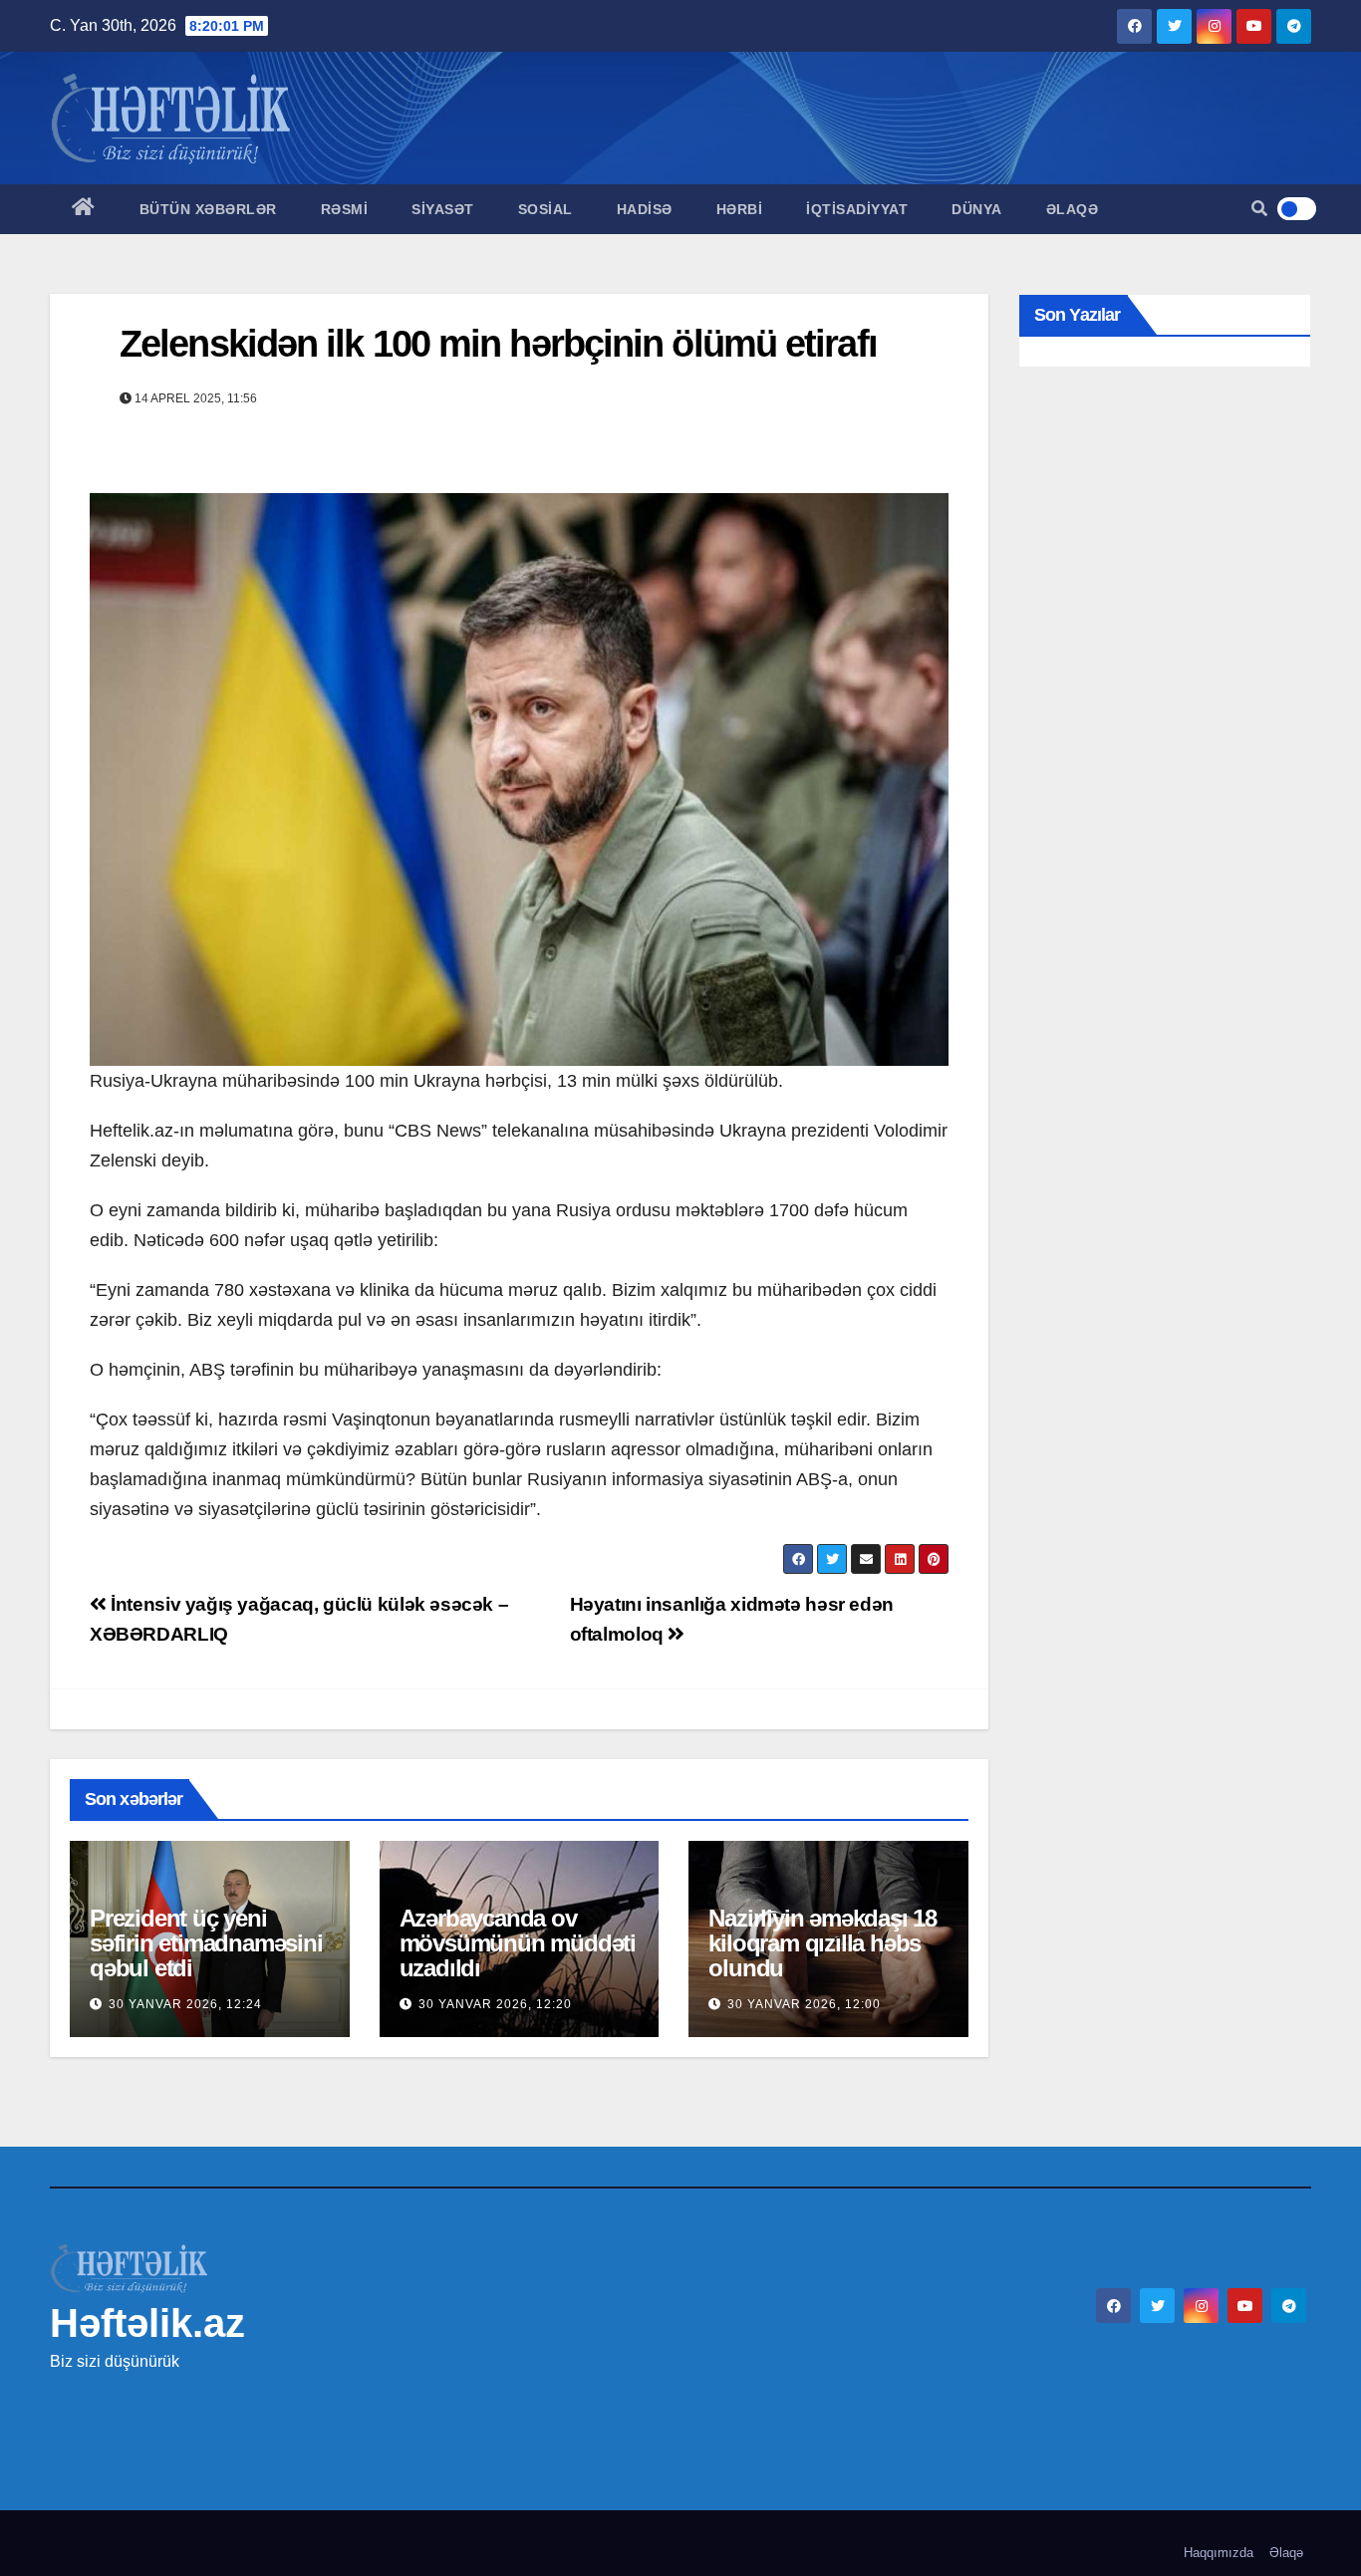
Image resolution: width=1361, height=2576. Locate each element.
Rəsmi (345, 209)
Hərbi (740, 209)
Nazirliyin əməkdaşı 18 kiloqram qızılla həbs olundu (822, 1943)
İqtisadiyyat (857, 209)
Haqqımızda (1219, 2553)
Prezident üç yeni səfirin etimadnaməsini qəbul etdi (206, 1943)
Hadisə (645, 209)
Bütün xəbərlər (208, 209)
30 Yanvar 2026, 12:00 (804, 2004)
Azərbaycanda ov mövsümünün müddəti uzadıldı (518, 1943)
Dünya (977, 209)
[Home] (84, 209)
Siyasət (443, 209)
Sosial (545, 209)
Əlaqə (1073, 209)
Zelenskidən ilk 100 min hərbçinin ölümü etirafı (498, 344)
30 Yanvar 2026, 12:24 (185, 2004)
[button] (1259, 209)
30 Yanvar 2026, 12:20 (495, 2004)
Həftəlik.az (147, 2323)
